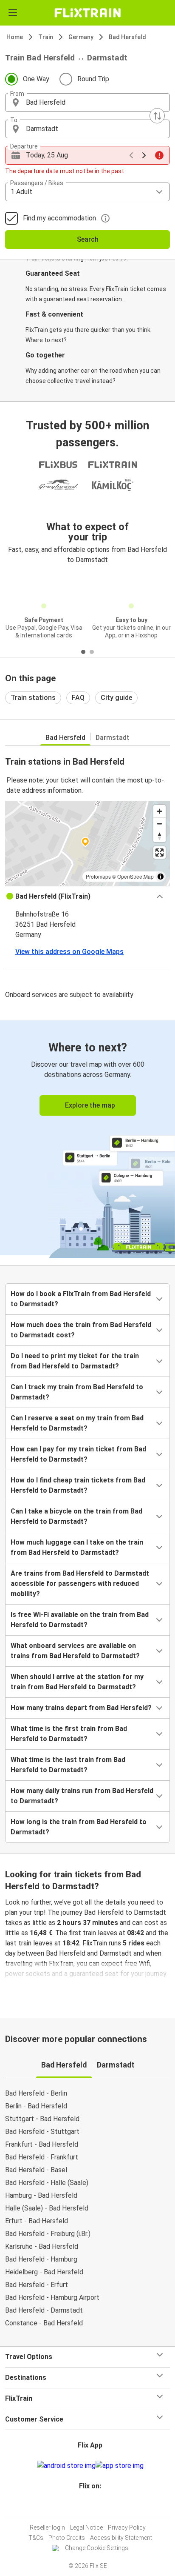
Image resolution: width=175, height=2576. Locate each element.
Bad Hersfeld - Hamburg (41, 2259)
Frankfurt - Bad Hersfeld (42, 2144)
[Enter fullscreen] (159, 852)
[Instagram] (86, 2506)
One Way (36, 79)
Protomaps (98, 876)
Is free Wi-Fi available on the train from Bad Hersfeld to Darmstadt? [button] (80, 1620)
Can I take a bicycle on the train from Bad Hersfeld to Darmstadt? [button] (76, 1516)
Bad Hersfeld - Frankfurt (42, 2157)
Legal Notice (86, 2527)
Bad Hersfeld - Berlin (36, 2093)
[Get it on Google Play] (66, 2466)
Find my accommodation (59, 218)
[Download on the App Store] (120, 2466)
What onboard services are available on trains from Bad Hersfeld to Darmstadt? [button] (75, 1651)
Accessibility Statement (121, 2538)
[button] (87, 103)
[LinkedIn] (91, 2506)
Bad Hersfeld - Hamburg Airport (52, 2298)
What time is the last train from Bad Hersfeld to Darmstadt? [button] (68, 1765)
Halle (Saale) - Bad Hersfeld (47, 2208)
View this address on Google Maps (69, 952)
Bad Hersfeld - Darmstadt (44, 2310)
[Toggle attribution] (161, 877)
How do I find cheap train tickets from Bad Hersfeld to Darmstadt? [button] (78, 1485)
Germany (81, 37)
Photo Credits (67, 2538)
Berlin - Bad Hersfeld (36, 2106)
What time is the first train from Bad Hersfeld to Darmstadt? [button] (69, 1734)
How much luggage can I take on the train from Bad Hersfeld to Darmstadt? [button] (77, 1547)
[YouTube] (89, 2506)
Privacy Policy (127, 2527)
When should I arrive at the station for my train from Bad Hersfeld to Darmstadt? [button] (77, 1682)
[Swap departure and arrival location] (157, 116)
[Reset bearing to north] (159, 836)
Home (15, 37)
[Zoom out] (159, 824)
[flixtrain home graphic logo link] (87, 13)
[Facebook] (84, 2506)
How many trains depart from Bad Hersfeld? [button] (81, 1708)
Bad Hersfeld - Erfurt (37, 2285)
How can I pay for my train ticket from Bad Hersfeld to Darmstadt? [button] (78, 1454)
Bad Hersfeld (127, 37)
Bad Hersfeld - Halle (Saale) (47, 2183)
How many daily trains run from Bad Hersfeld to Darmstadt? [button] (82, 1796)
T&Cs (36, 2538)
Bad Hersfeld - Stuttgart (42, 2132)
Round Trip (93, 79)
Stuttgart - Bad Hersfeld (42, 2119)
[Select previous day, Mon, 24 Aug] (131, 155)
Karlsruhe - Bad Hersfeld (42, 2246)
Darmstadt (113, 738)
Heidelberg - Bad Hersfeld (44, 2272)
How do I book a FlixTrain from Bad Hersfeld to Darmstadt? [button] (81, 1299)
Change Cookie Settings (97, 2548)
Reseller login (47, 2527)
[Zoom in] (159, 811)
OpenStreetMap (135, 876)
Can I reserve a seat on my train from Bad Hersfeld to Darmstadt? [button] (77, 1423)
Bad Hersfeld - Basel (36, 2170)
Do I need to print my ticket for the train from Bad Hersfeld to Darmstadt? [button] (75, 1361)
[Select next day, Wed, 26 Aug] (144, 155)
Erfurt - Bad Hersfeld (37, 2221)
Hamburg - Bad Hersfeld (41, 2195)
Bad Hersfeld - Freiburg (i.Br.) (48, 2234)
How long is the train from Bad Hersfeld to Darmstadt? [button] (79, 1827)
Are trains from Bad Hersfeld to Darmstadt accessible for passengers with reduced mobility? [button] (80, 1584)
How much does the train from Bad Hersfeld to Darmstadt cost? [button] (81, 1330)
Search (88, 239)
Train (46, 37)
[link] (87, 1138)
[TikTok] (96, 2506)
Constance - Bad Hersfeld (44, 2323)
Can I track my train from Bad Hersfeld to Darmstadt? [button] (77, 1392)
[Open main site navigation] (13, 13)
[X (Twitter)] (94, 2506)
